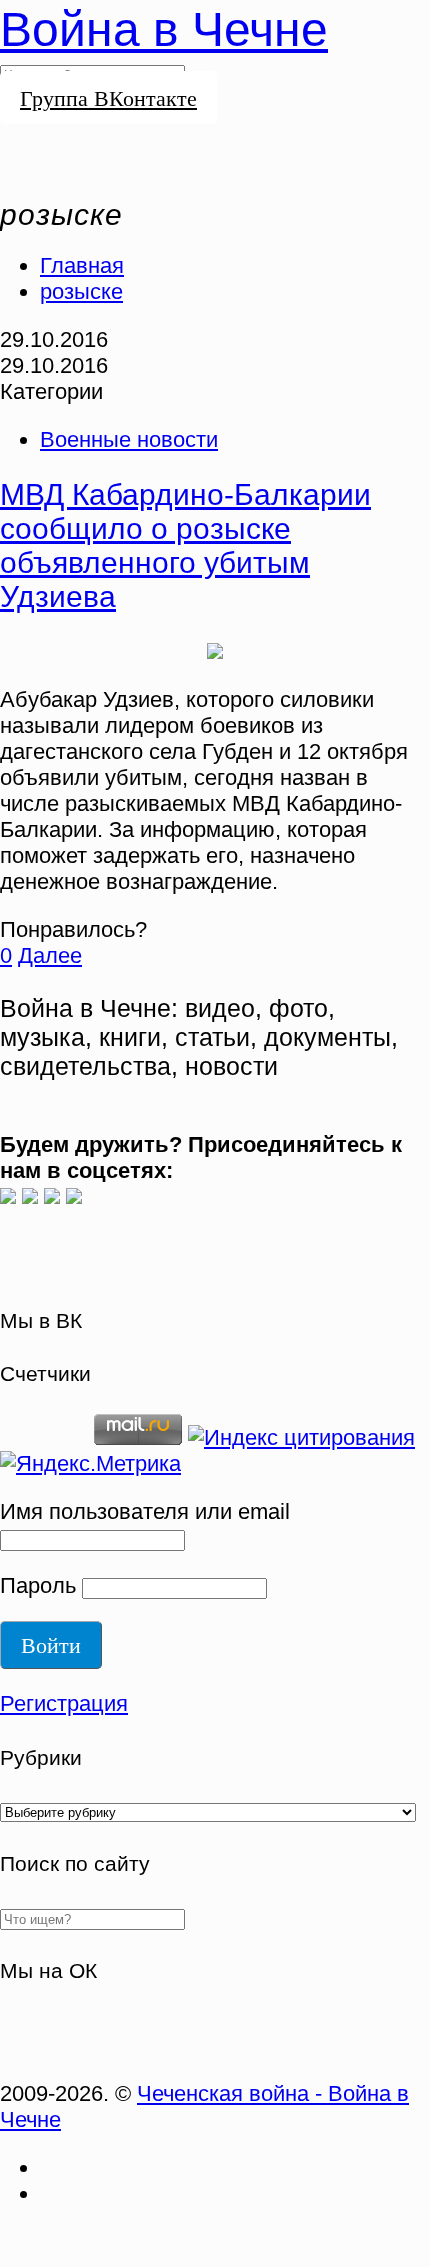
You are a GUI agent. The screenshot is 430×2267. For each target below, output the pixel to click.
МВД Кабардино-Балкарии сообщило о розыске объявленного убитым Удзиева (185, 545)
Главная (82, 265)
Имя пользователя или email (145, 1511)
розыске (81, 291)
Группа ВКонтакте (108, 97)
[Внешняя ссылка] (8, 1196)
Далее (50, 955)
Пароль (38, 1585)
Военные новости (129, 439)
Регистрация (64, 1703)
